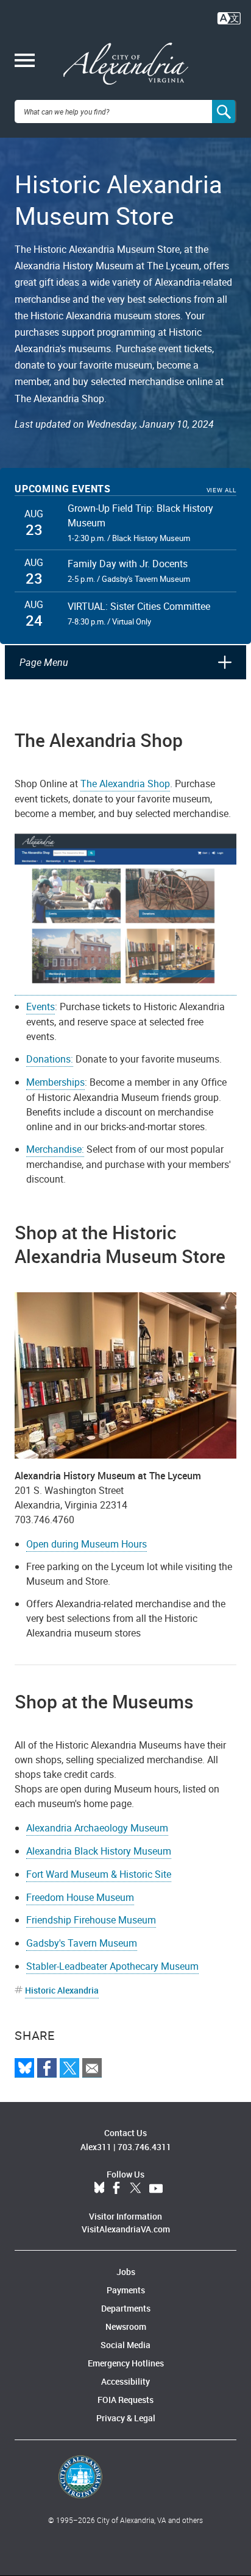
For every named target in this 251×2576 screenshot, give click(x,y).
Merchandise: (55, 1149)
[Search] (224, 111)
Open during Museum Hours (87, 1544)
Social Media (125, 2345)
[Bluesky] (24, 2068)
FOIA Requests (125, 2400)
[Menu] (25, 62)
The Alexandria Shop (125, 784)
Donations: (50, 1059)
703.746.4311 (144, 2147)
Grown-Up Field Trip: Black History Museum (140, 515)
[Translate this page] (229, 17)
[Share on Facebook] (47, 2068)
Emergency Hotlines (126, 2363)
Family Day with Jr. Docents (128, 564)
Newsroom (126, 2327)
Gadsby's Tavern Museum (82, 1943)
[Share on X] (69, 2068)
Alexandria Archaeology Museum (97, 1828)
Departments (126, 2308)
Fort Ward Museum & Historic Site (99, 1874)
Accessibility (125, 2381)
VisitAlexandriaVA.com (126, 2229)
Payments (126, 2290)
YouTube (156, 2189)
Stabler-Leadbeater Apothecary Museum (112, 1966)
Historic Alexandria (62, 1990)
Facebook (116, 2189)
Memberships (55, 1082)
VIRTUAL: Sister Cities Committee (139, 606)
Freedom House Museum (80, 1897)
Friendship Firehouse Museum (91, 1920)
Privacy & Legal (126, 2418)
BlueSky (99, 2189)
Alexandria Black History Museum (99, 1851)
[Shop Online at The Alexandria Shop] (125, 913)
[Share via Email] (92, 2068)
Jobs (126, 2272)
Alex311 (96, 2147)
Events (41, 1007)
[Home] (126, 64)
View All (221, 490)
